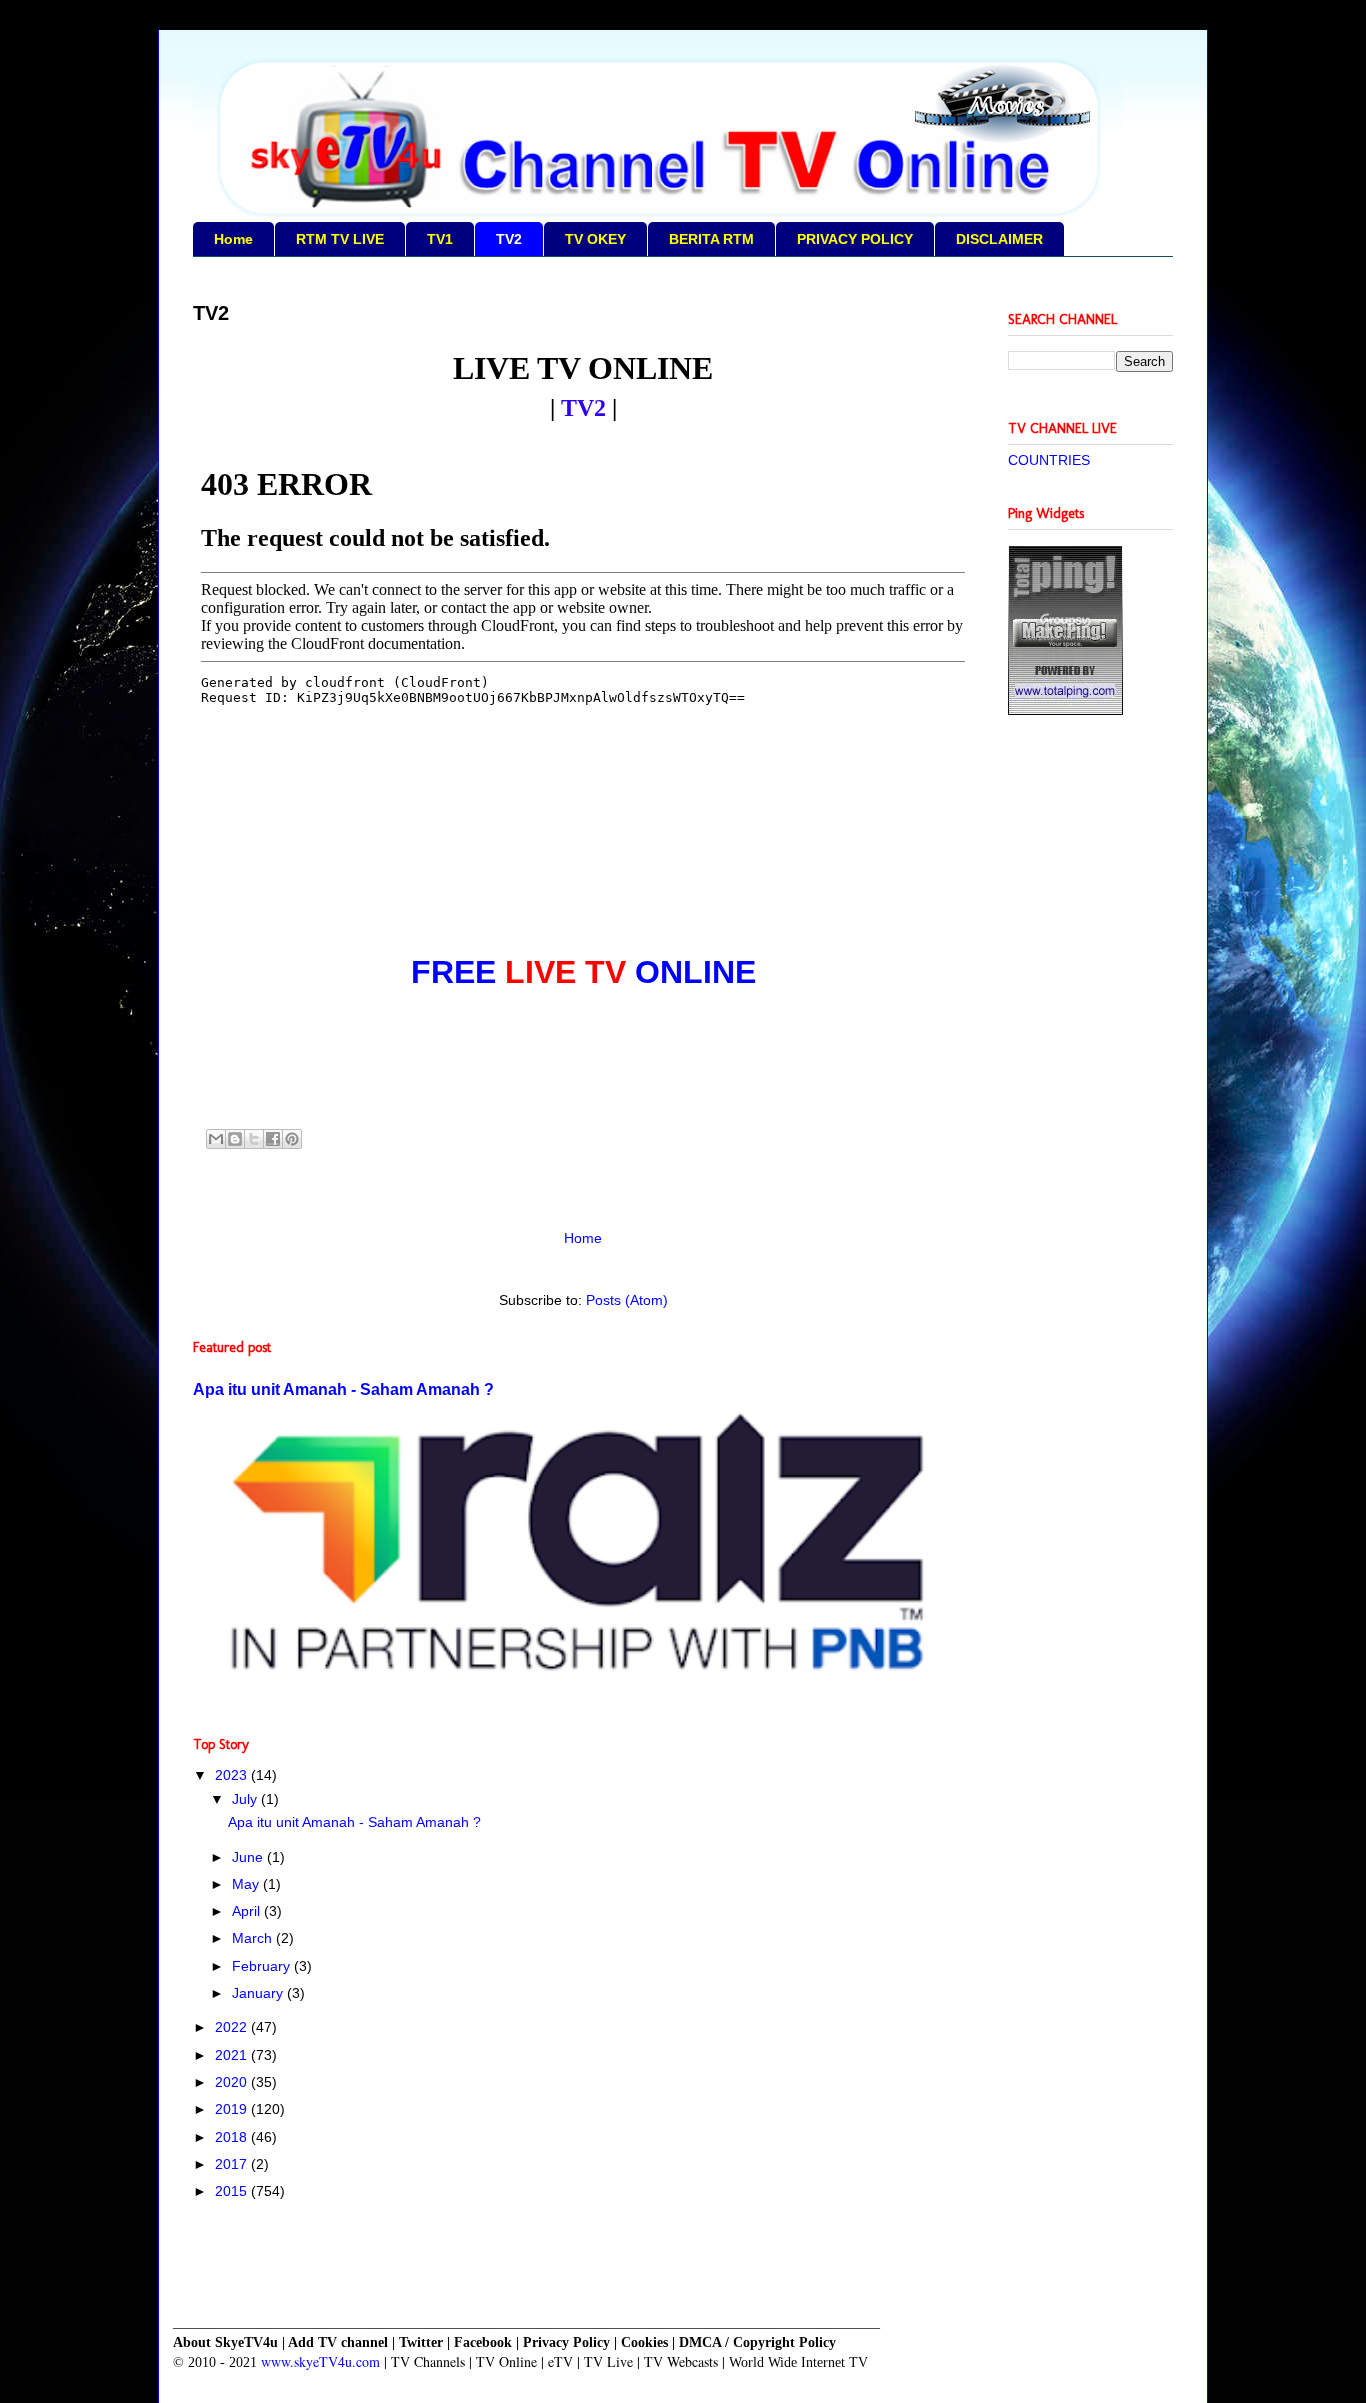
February (263, 1966)
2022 (233, 2027)
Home (233, 239)
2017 (233, 2164)
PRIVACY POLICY (855, 239)
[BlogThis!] (235, 1139)
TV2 (509, 239)
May (247, 1884)
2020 (233, 2082)
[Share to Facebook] (273, 1139)
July (246, 1799)
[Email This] (216, 1139)
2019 (233, 2109)
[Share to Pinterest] (292, 1139)
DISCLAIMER (999, 239)
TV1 (440, 239)
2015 (233, 2191)
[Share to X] (254, 1139)
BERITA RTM (711, 239)
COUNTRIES (1049, 460)
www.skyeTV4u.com (320, 2361)
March (254, 1938)
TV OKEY (595, 239)
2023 (233, 1775)
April (248, 1911)
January (259, 1993)
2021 (233, 2055)
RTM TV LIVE (340, 239)
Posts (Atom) (627, 1300)
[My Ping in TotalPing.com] (1065, 710)
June (249, 1857)
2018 (233, 2137)
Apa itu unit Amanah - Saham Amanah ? (343, 1389)
